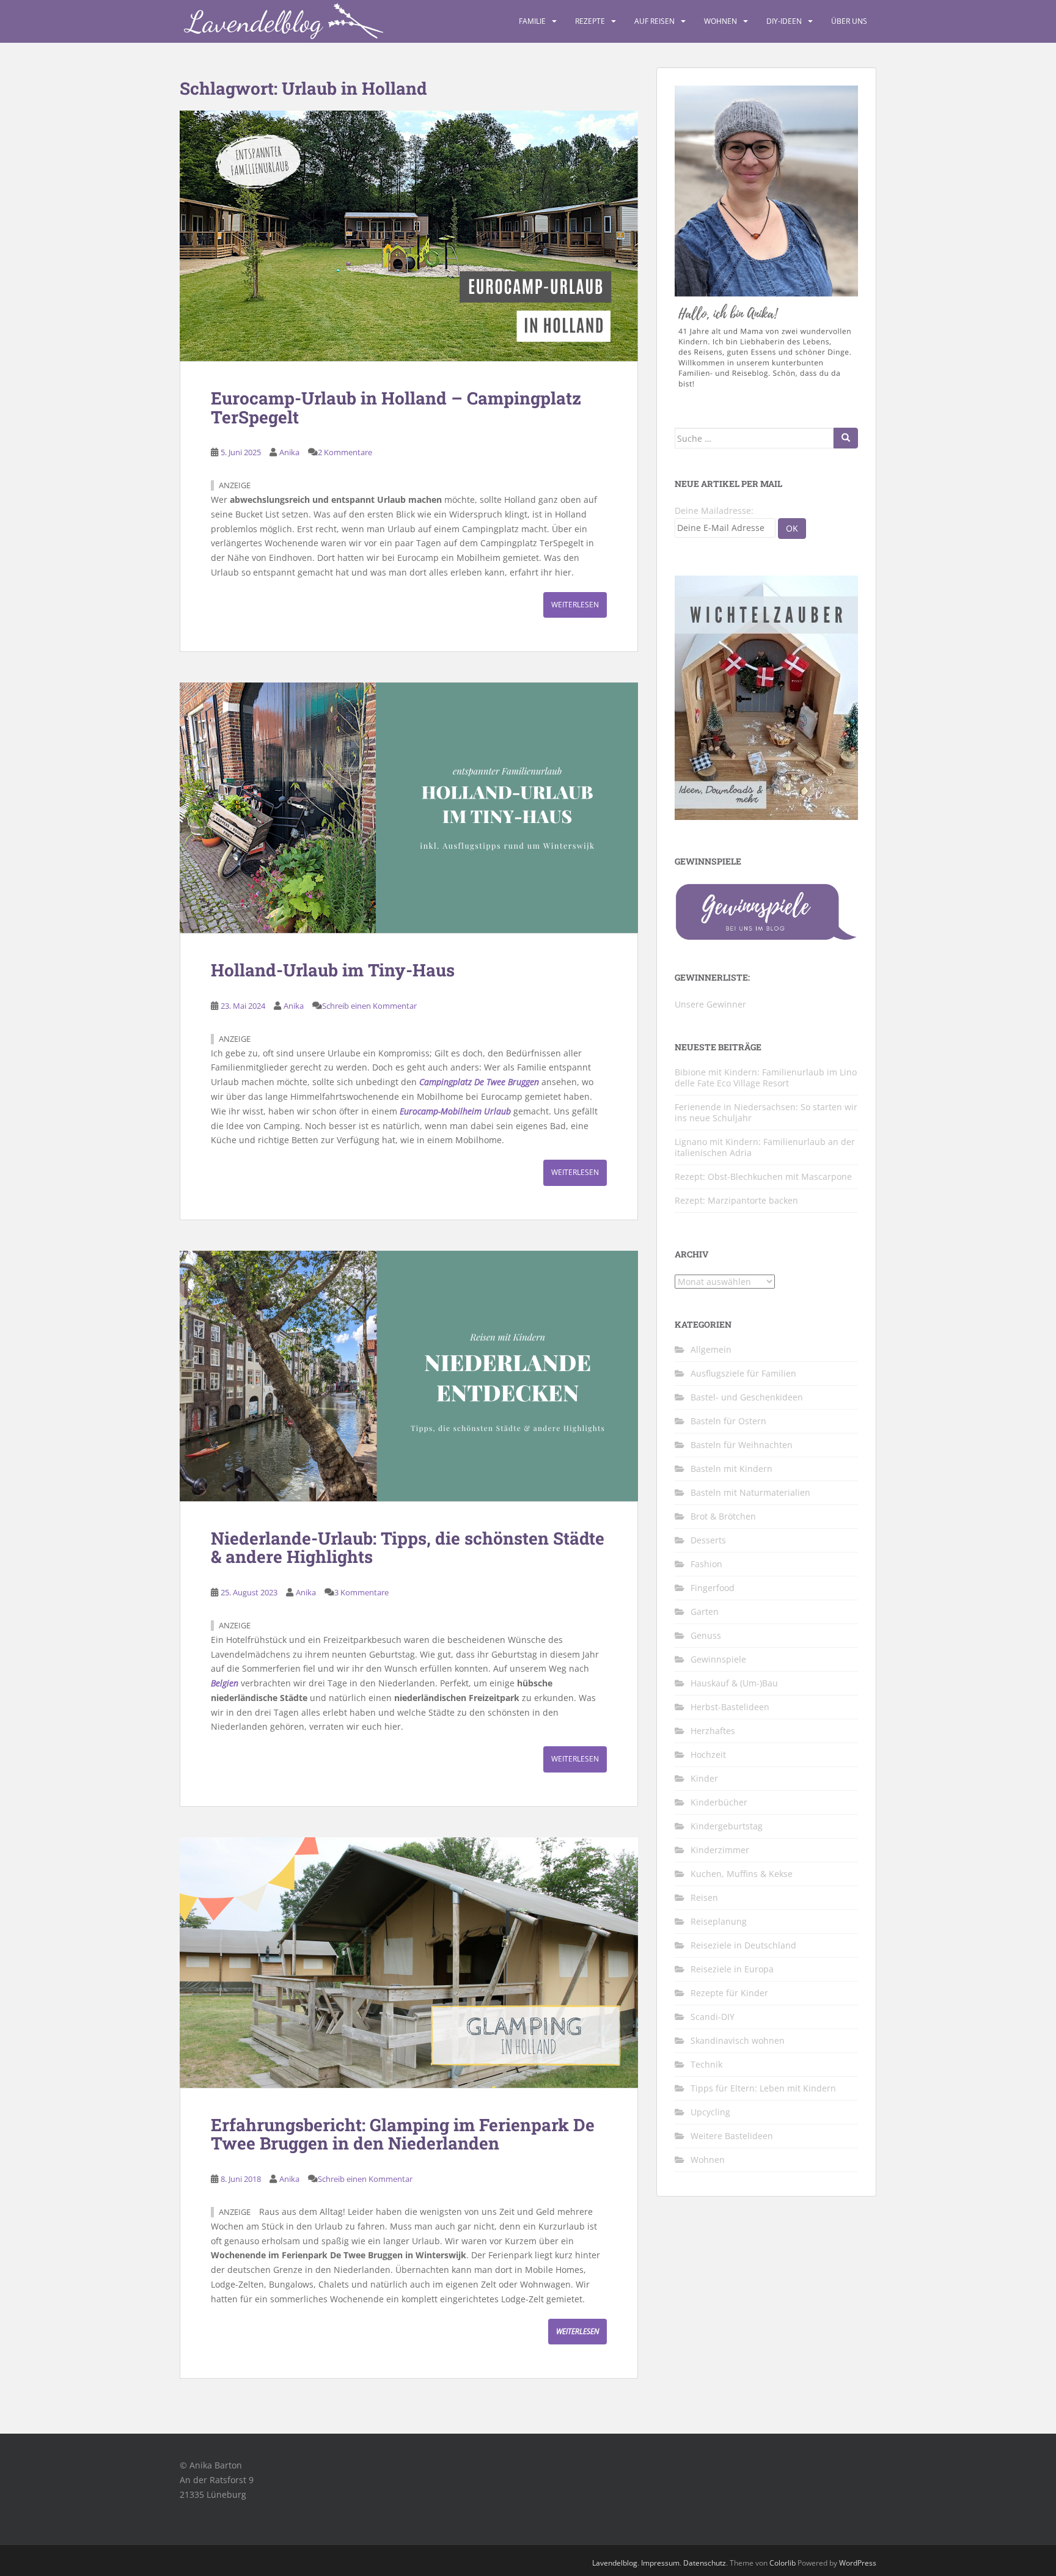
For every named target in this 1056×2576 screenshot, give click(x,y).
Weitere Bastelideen (732, 2136)
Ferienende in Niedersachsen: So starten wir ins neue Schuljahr (766, 1112)
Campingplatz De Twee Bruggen (479, 1082)
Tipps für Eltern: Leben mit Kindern (763, 2088)
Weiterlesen (575, 605)
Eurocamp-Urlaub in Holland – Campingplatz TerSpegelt (396, 408)
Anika (289, 452)
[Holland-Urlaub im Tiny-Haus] (409, 808)
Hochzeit (708, 1755)
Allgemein (711, 1349)
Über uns (849, 21)
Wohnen (721, 21)
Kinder (704, 1778)
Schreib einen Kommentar (369, 1006)
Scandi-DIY (713, 2017)
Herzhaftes (713, 1731)
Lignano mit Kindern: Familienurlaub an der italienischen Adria (765, 1147)
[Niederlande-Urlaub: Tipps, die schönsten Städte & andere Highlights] (409, 1376)
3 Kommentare (361, 1592)
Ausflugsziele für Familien (743, 1373)
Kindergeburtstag (727, 1826)
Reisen (704, 1897)
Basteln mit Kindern (732, 1469)
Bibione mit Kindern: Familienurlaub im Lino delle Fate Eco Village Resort (766, 1078)
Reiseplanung (719, 1921)
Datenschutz (705, 2563)
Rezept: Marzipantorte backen (736, 1200)
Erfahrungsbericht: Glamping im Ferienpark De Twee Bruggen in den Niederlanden (403, 2134)
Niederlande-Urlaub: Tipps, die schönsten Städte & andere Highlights (408, 1548)
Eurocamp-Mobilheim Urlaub (455, 1111)
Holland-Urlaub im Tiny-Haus (333, 970)
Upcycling (710, 2112)
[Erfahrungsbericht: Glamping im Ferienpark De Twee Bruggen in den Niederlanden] (409, 1963)
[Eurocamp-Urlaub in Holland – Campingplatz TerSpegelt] (409, 236)
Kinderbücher (719, 1802)
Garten (705, 1612)
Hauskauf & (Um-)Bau (734, 1683)
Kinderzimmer (720, 1850)
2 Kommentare (345, 452)
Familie (532, 21)
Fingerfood (713, 1588)
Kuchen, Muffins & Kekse (742, 1874)
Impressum (660, 2563)
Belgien (225, 1683)
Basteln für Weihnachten (742, 1445)
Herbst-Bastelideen (730, 1707)
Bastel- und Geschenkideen (747, 1397)
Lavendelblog (615, 2563)
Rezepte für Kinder (729, 1993)
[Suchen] (846, 438)
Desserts (708, 1540)
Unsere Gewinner (710, 1004)
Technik (706, 2064)
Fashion (706, 1564)
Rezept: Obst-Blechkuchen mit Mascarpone (763, 1176)
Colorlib (783, 2563)
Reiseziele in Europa (732, 1969)
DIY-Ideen (784, 21)
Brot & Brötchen (723, 1516)
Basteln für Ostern (728, 1421)
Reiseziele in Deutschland (743, 1945)
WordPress (858, 2563)
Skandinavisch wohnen (738, 2040)
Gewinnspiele (718, 1659)
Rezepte (590, 21)
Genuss (706, 1635)
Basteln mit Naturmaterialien (750, 1492)
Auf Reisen (654, 21)
